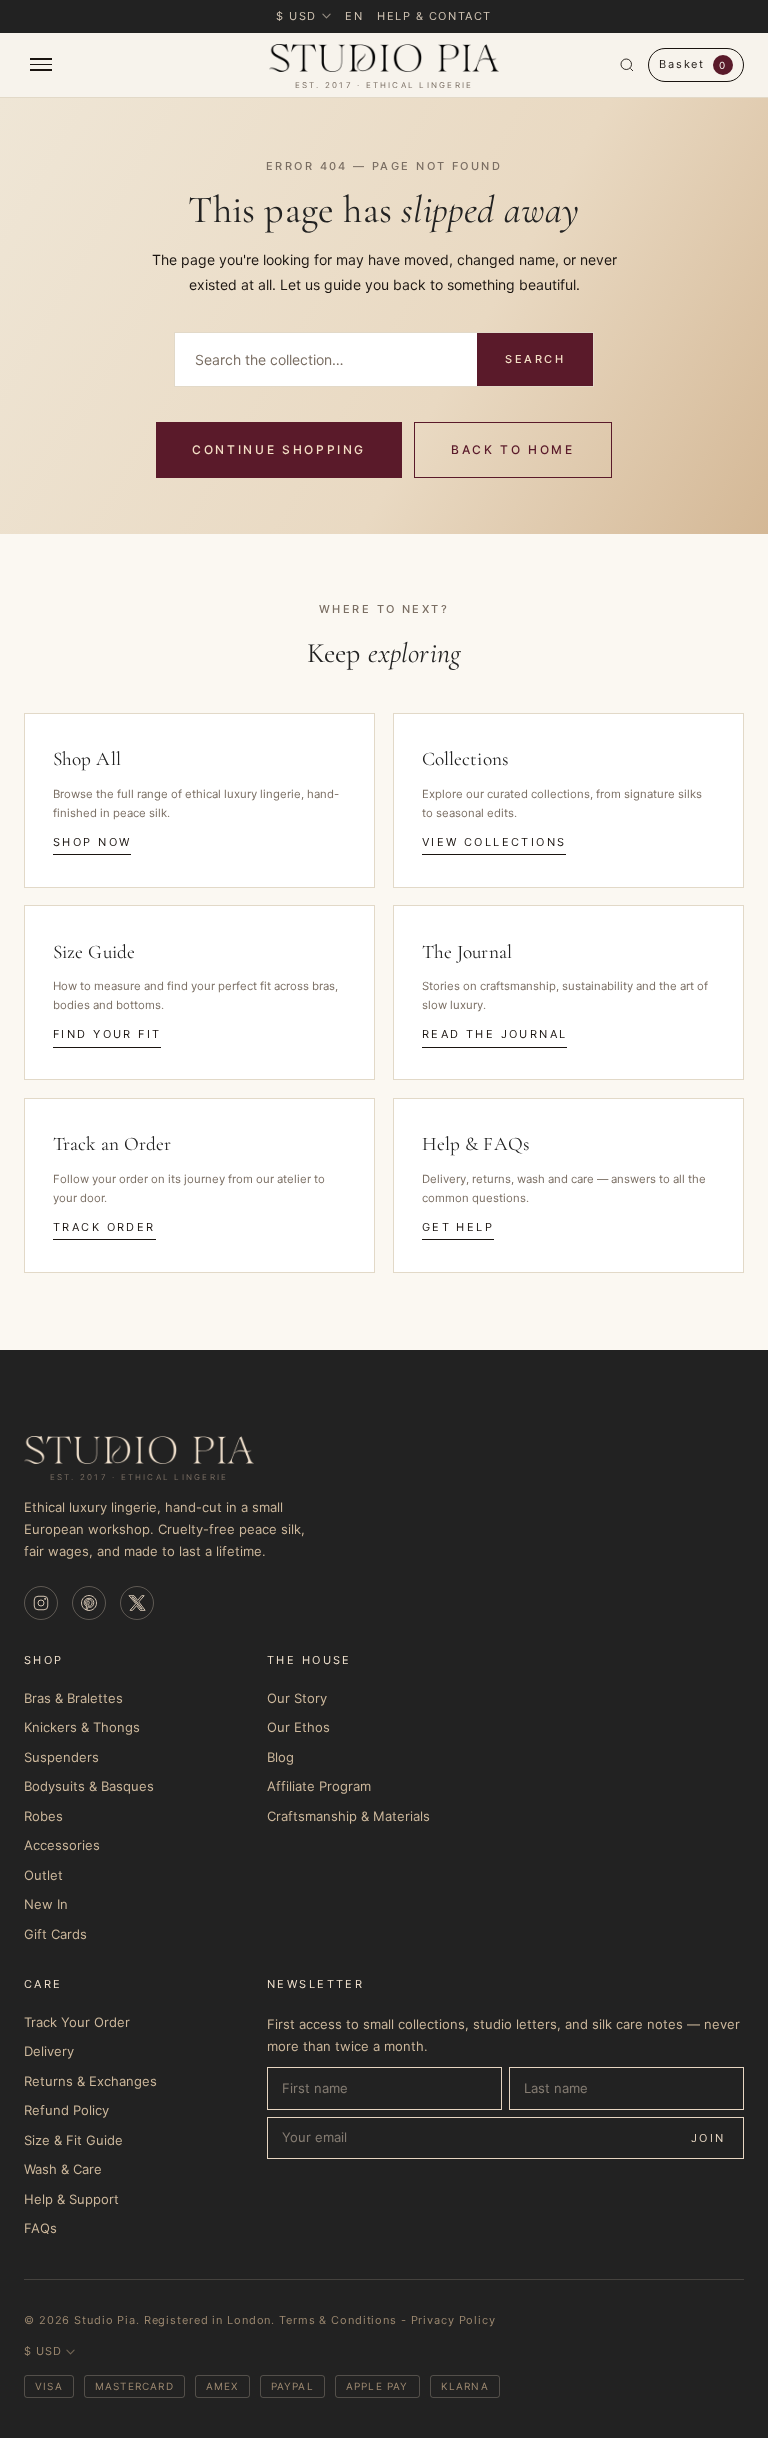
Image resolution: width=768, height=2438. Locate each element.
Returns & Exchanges (90, 2081)
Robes (43, 1816)
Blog (280, 1757)
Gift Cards (55, 1934)
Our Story (297, 1698)
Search (535, 359)
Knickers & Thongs (82, 1727)
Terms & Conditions (338, 2320)
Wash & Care (63, 2169)
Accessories (62, 1845)
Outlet (43, 1875)
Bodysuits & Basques (89, 1786)
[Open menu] (140, 64)
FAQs (40, 2228)
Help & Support (71, 2199)
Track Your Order (77, 2022)
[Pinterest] (89, 1603)
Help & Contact (434, 16)
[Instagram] (41, 1603)
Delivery (49, 2051)
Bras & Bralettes (73, 1698)
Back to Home (513, 449)
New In (46, 1904)
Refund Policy (66, 2110)
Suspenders (61, 1757)
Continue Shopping (279, 449)
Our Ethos (298, 1727)
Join (708, 2138)
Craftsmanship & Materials (348, 1816)
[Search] (627, 65)
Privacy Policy (453, 2320)
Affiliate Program (319, 1786)
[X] (137, 1603)
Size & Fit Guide (73, 2140)
